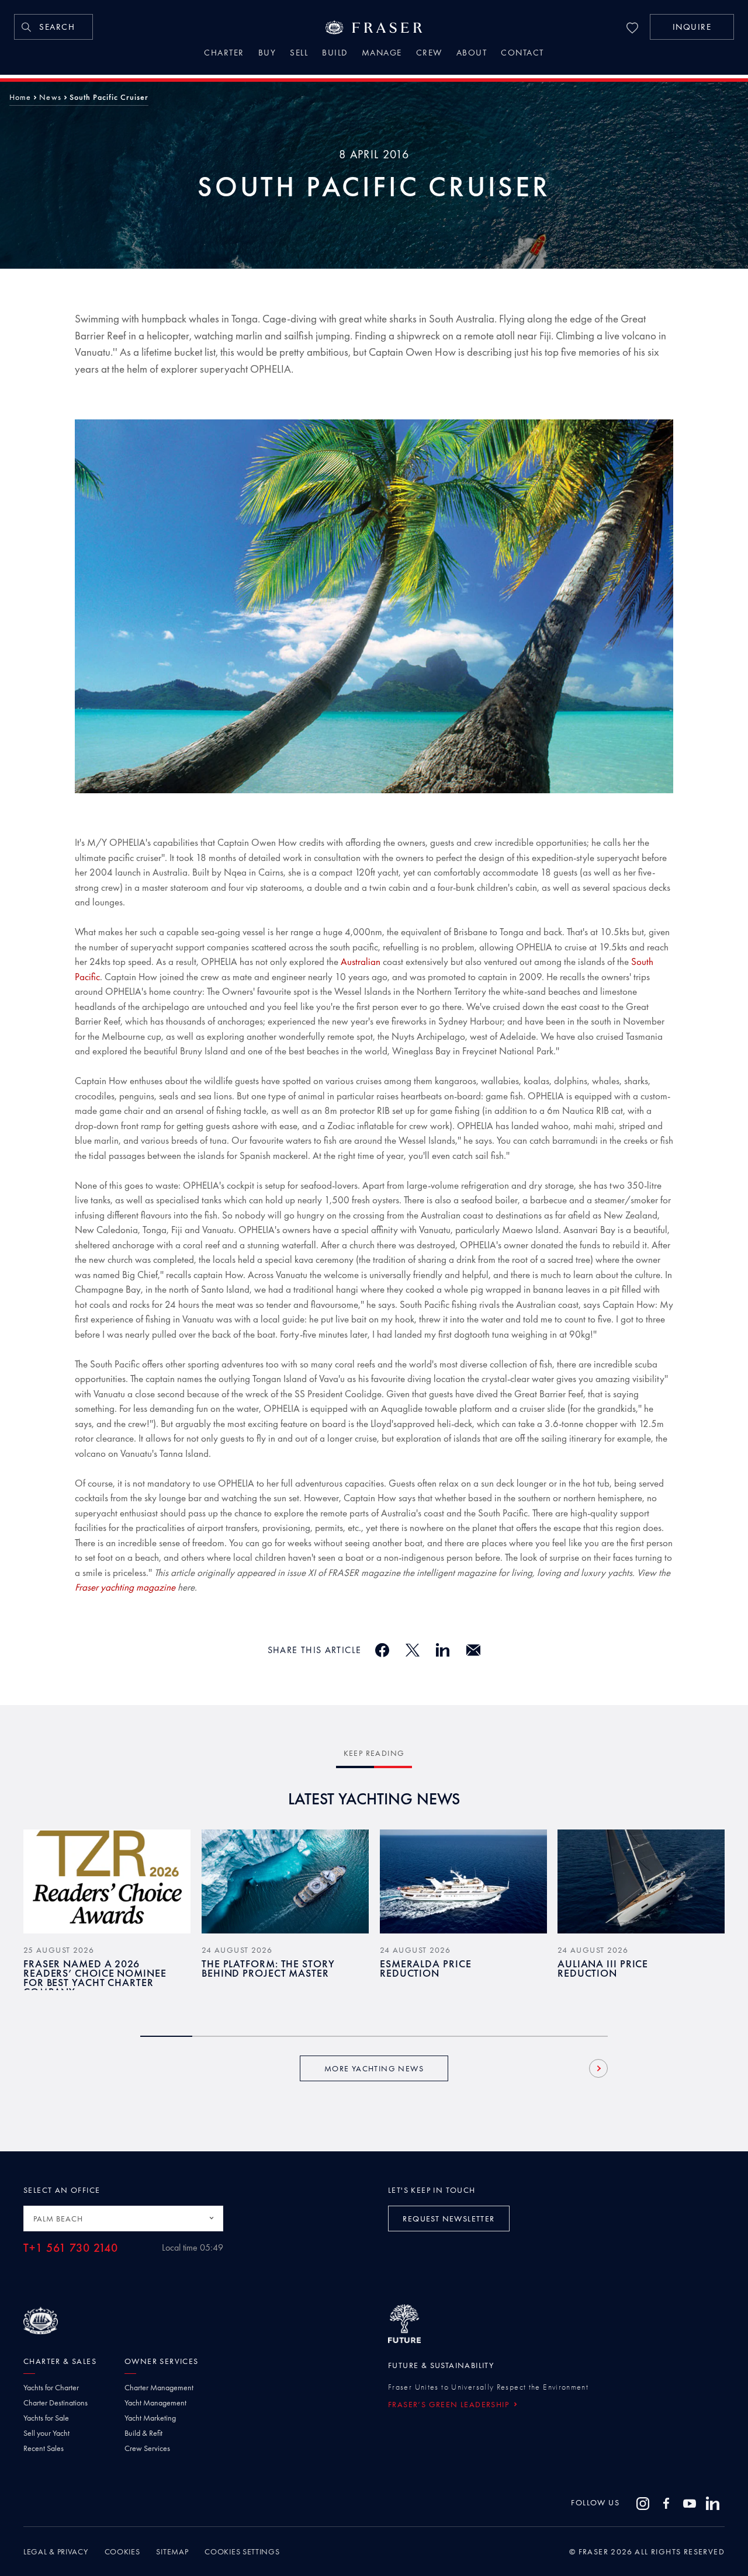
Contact (522, 54)
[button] (692, 27)
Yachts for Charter (51, 2387)
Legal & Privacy (56, 2551)
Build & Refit (143, 2433)
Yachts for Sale (46, 2418)
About (472, 54)
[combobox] (123, 2219)
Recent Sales (44, 2448)
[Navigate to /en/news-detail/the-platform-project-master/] (285, 1881)
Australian (361, 961)
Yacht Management (155, 2403)
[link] (53, 27)
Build (335, 54)
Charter (224, 54)
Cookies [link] (122, 2551)
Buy (267, 54)
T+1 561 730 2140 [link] (71, 2248)
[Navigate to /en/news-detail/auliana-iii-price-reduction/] (641, 1881)
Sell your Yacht (46, 2433)
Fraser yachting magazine (125, 1587)
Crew (429, 54)
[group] (107, 1919)
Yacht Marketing (150, 2418)
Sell (299, 54)
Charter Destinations (56, 2403)
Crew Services (147, 2448)
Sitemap (172, 2551)
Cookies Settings (242, 2551)
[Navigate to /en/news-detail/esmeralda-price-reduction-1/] (463, 1881)
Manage (382, 54)
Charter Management (159, 2387)
